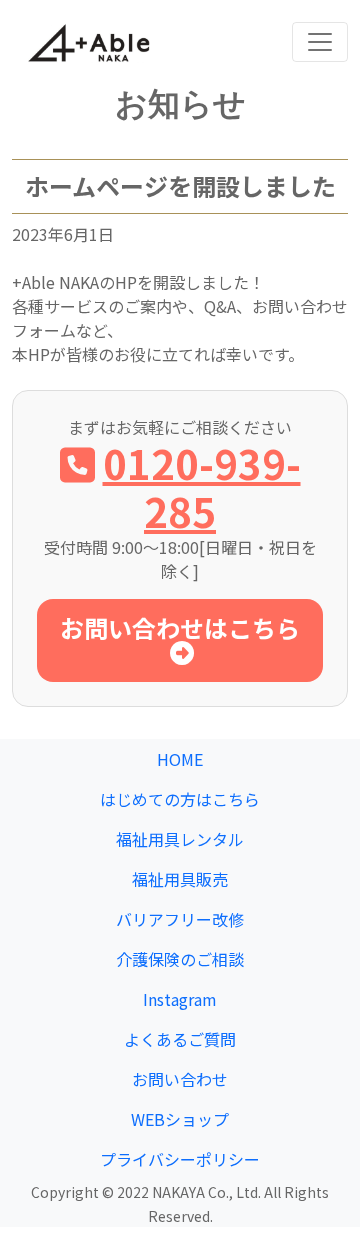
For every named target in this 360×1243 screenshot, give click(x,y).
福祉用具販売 (180, 879)
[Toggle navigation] (320, 42)
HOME (180, 759)
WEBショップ (180, 1119)
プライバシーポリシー (180, 1159)
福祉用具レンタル (180, 839)
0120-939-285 (202, 487)
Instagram (180, 999)
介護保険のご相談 (180, 959)
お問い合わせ (180, 1079)
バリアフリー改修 (180, 919)
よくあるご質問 (180, 1039)
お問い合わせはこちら (180, 627)
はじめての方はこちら (180, 799)
